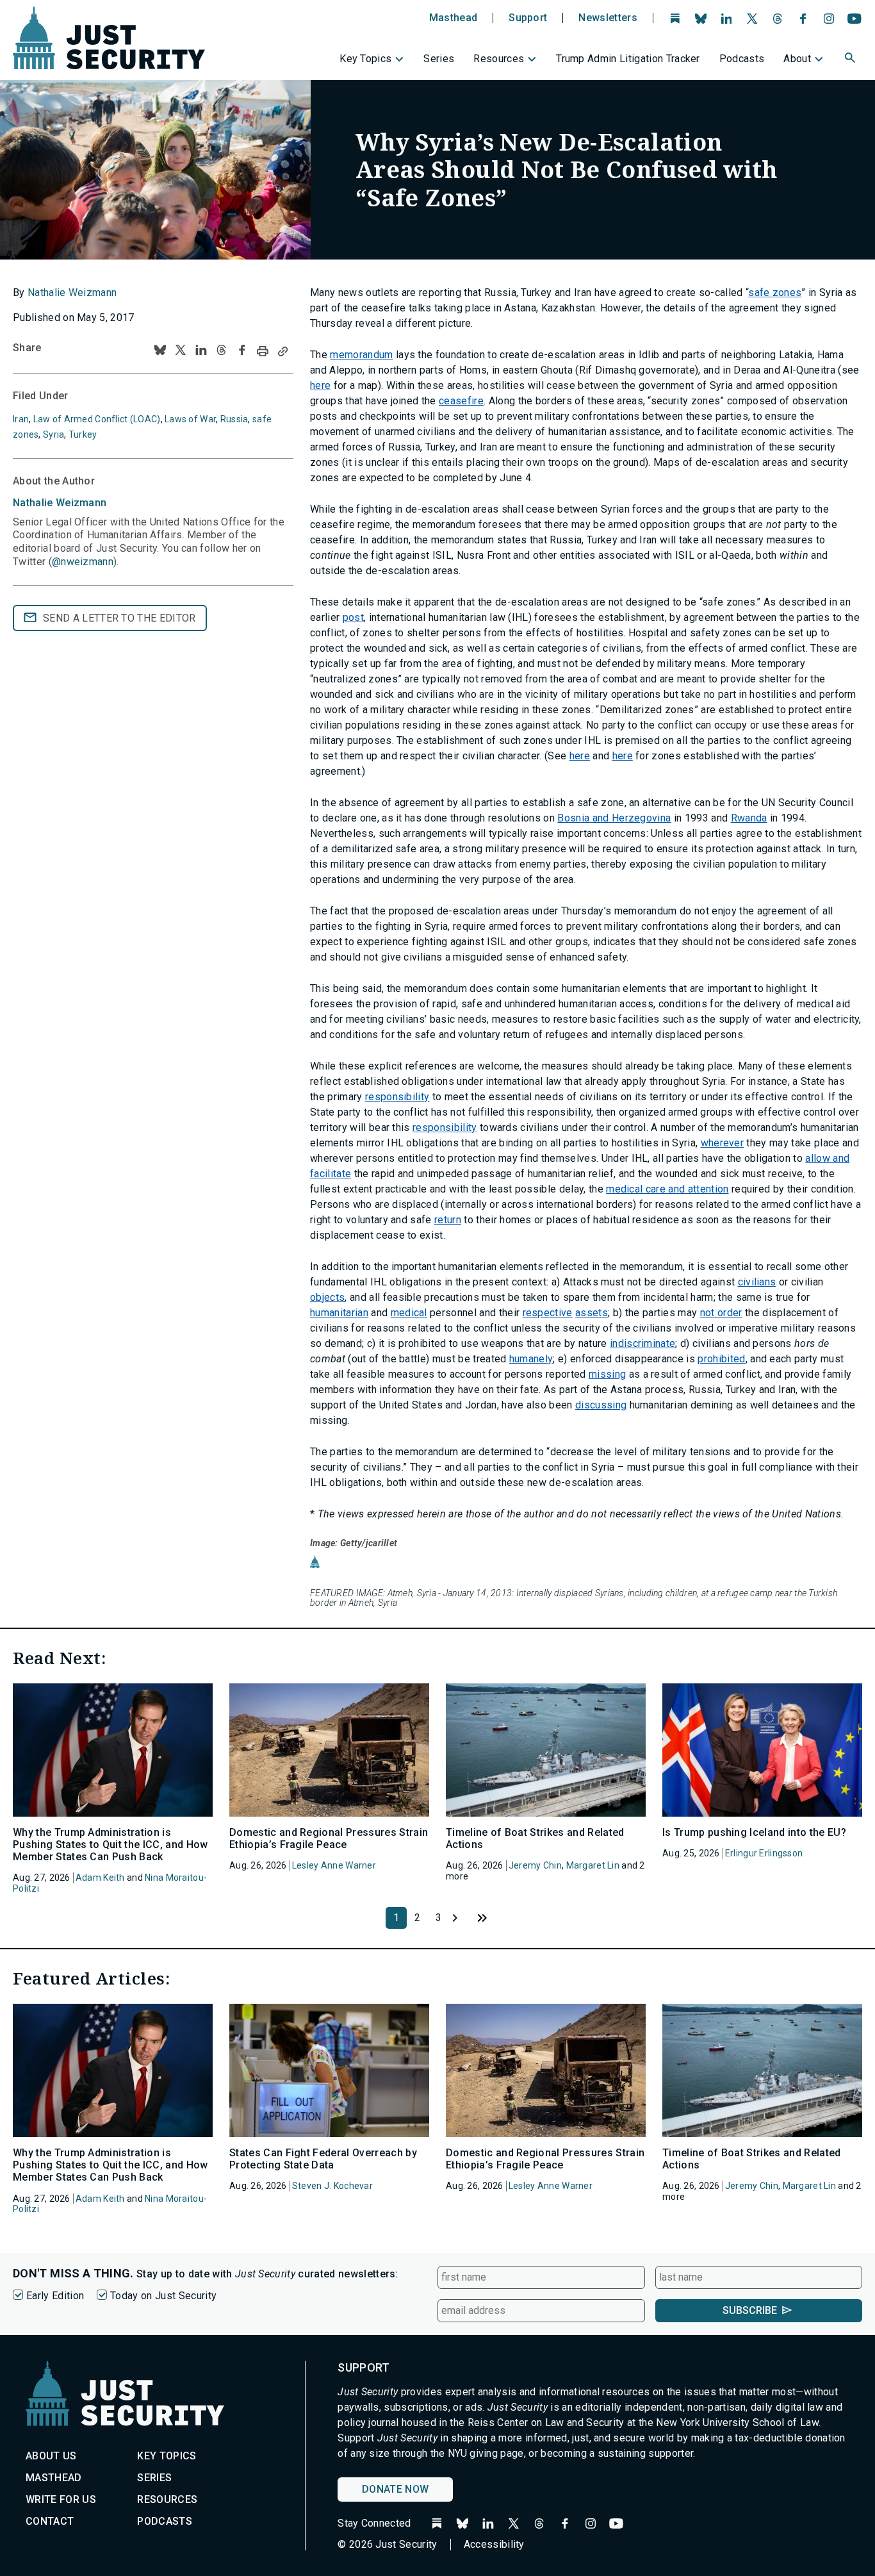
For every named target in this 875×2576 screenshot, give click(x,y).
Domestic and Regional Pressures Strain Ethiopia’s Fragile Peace (329, 1838)
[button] (851, 60)
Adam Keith (100, 1878)
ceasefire (461, 401)
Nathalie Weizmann (72, 293)
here (320, 385)
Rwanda (749, 818)
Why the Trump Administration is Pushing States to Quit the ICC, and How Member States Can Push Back (110, 1845)
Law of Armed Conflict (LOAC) (97, 419)
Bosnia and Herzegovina (614, 818)
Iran (21, 419)
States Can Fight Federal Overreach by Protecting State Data (323, 2159)
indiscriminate (642, 1343)
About (797, 59)
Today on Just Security (163, 2296)
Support (528, 18)
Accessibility (494, 2544)
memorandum (361, 355)
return (448, 1220)
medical (409, 1313)
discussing (601, 1405)
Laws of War (190, 419)
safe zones (775, 293)
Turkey (83, 434)
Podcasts (742, 59)
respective (548, 1313)
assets (592, 1313)
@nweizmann (83, 562)
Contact (50, 2521)
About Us (51, 2456)
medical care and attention (667, 1189)
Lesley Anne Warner (334, 1865)
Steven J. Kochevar (332, 2186)
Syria (53, 434)
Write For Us (61, 2499)
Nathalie (60, 503)
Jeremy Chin (535, 1865)
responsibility (397, 1097)
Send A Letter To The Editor (119, 618)
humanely (531, 1359)
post (353, 617)
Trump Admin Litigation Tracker (628, 59)
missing (607, 1374)
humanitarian (339, 1313)
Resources (499, 59)
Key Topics (365, 59)
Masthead (454, 18)
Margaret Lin (593, 1865)
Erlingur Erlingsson (764, 1853)
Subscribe (750, 2310)
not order (721, 1313)
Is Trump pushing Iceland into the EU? (754, 1832)
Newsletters (608, 18)
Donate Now (395, 2489)
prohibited (721, 1359)
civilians (757, 1282)
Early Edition (55, 2296)
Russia (234, 419)
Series (439, 59)
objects (327, 1297)
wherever (723, 1143)
